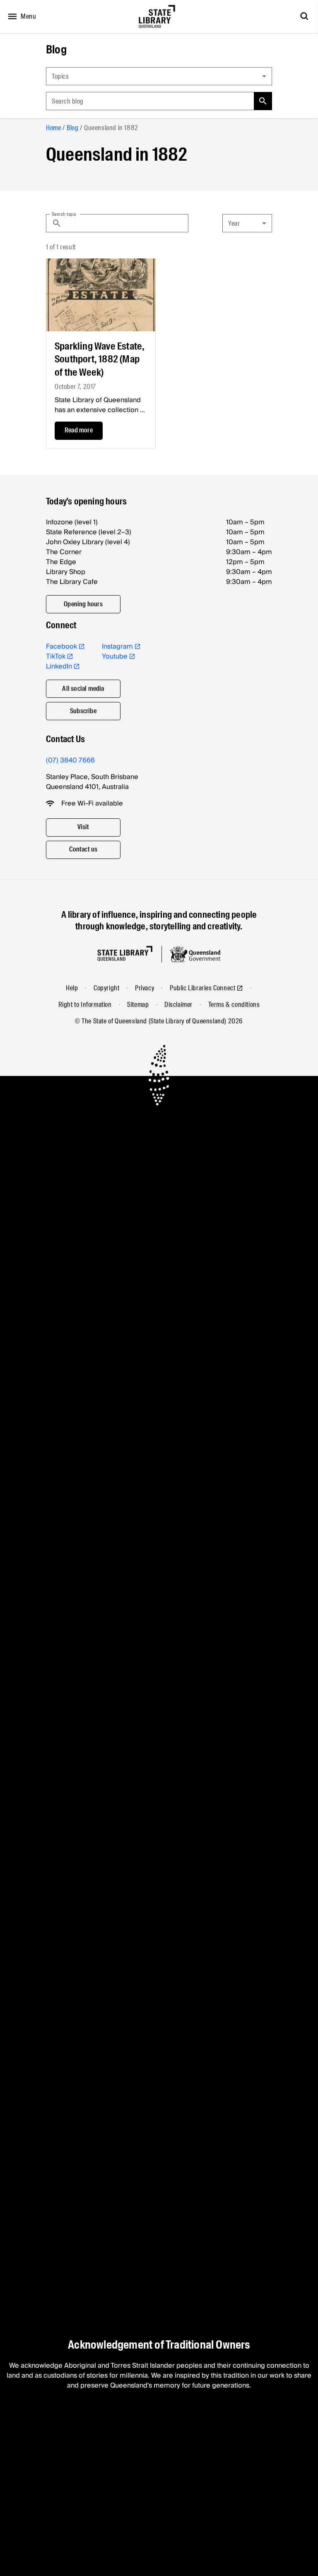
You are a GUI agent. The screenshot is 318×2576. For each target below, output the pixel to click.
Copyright (106, 988)
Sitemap (138, 1005)
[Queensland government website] (195, 954)
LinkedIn (59, 666)
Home (53, 128)
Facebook (61, 646)
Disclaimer (178, 1005)
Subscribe (83, 711)
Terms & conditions (234, 1005)
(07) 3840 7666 (70, 760)
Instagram (117, 646)
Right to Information (85, 1005)
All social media (83, 689)
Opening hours (83, 604)
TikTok (56, 656)
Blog (56, 50)
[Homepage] (125, 954)
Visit (83, 827)
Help (72, 988)
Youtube (115, 656)
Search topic (64, 214)
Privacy (145, 988)
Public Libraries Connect (202, 988)
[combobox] (159, 76)
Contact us (83, 849)
